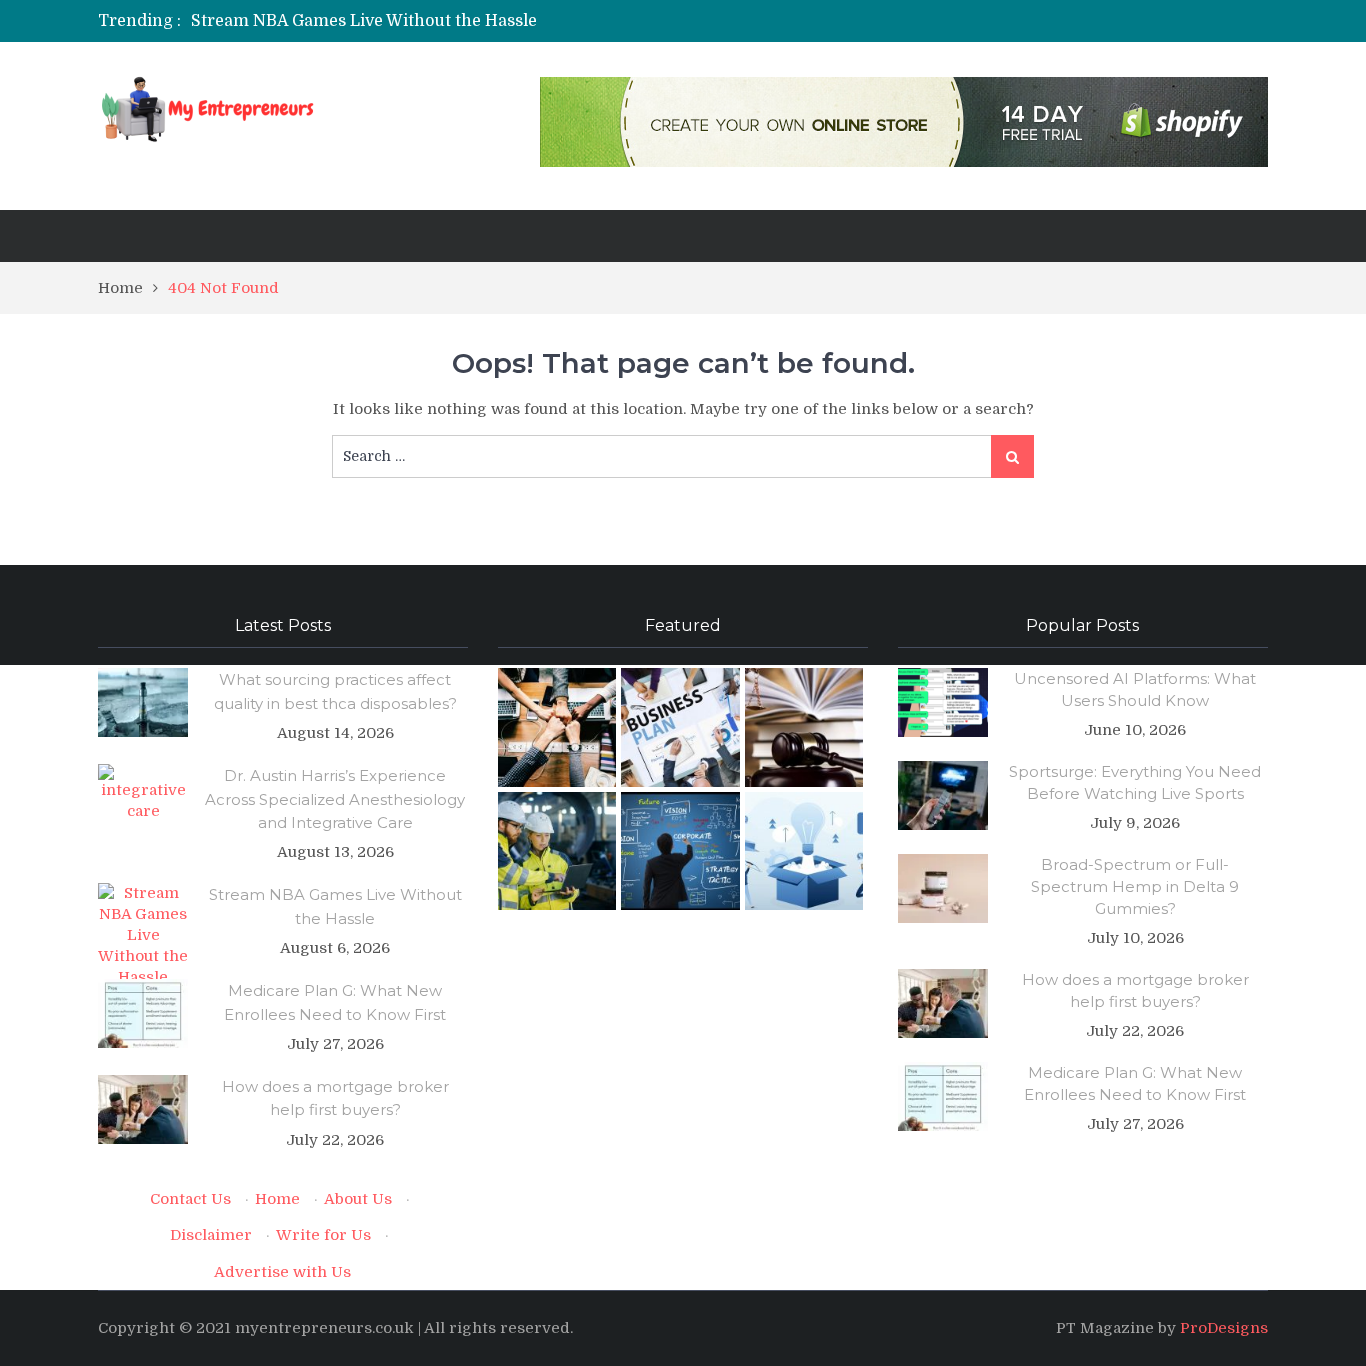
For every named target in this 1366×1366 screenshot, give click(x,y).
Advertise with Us (282, 1272)
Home (277, 1199)
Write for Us (323, 1235)
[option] (495, 21)
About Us (358, 1199)
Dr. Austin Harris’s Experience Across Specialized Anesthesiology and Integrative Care (335, 799)
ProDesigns (1224, 1328)
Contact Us (190, 1199)
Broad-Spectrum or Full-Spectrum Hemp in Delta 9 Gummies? (1135, 886)
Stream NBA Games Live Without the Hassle (364, 21)
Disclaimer (211, 1235)
